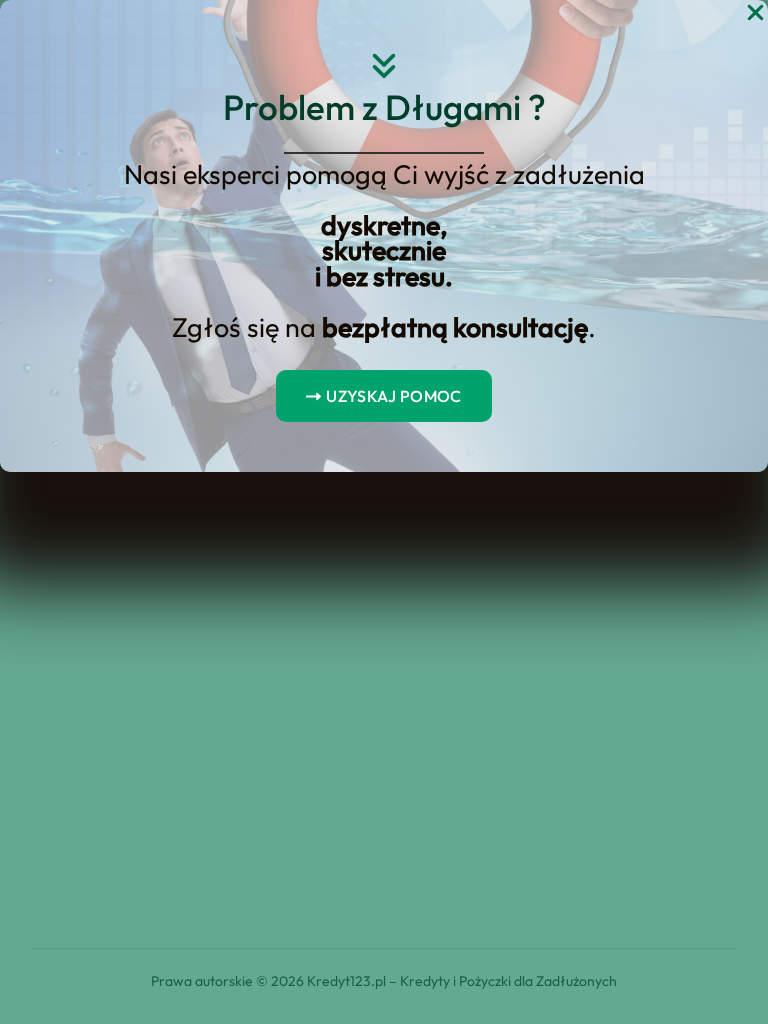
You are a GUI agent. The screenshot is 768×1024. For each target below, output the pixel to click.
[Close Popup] (755, 13)
